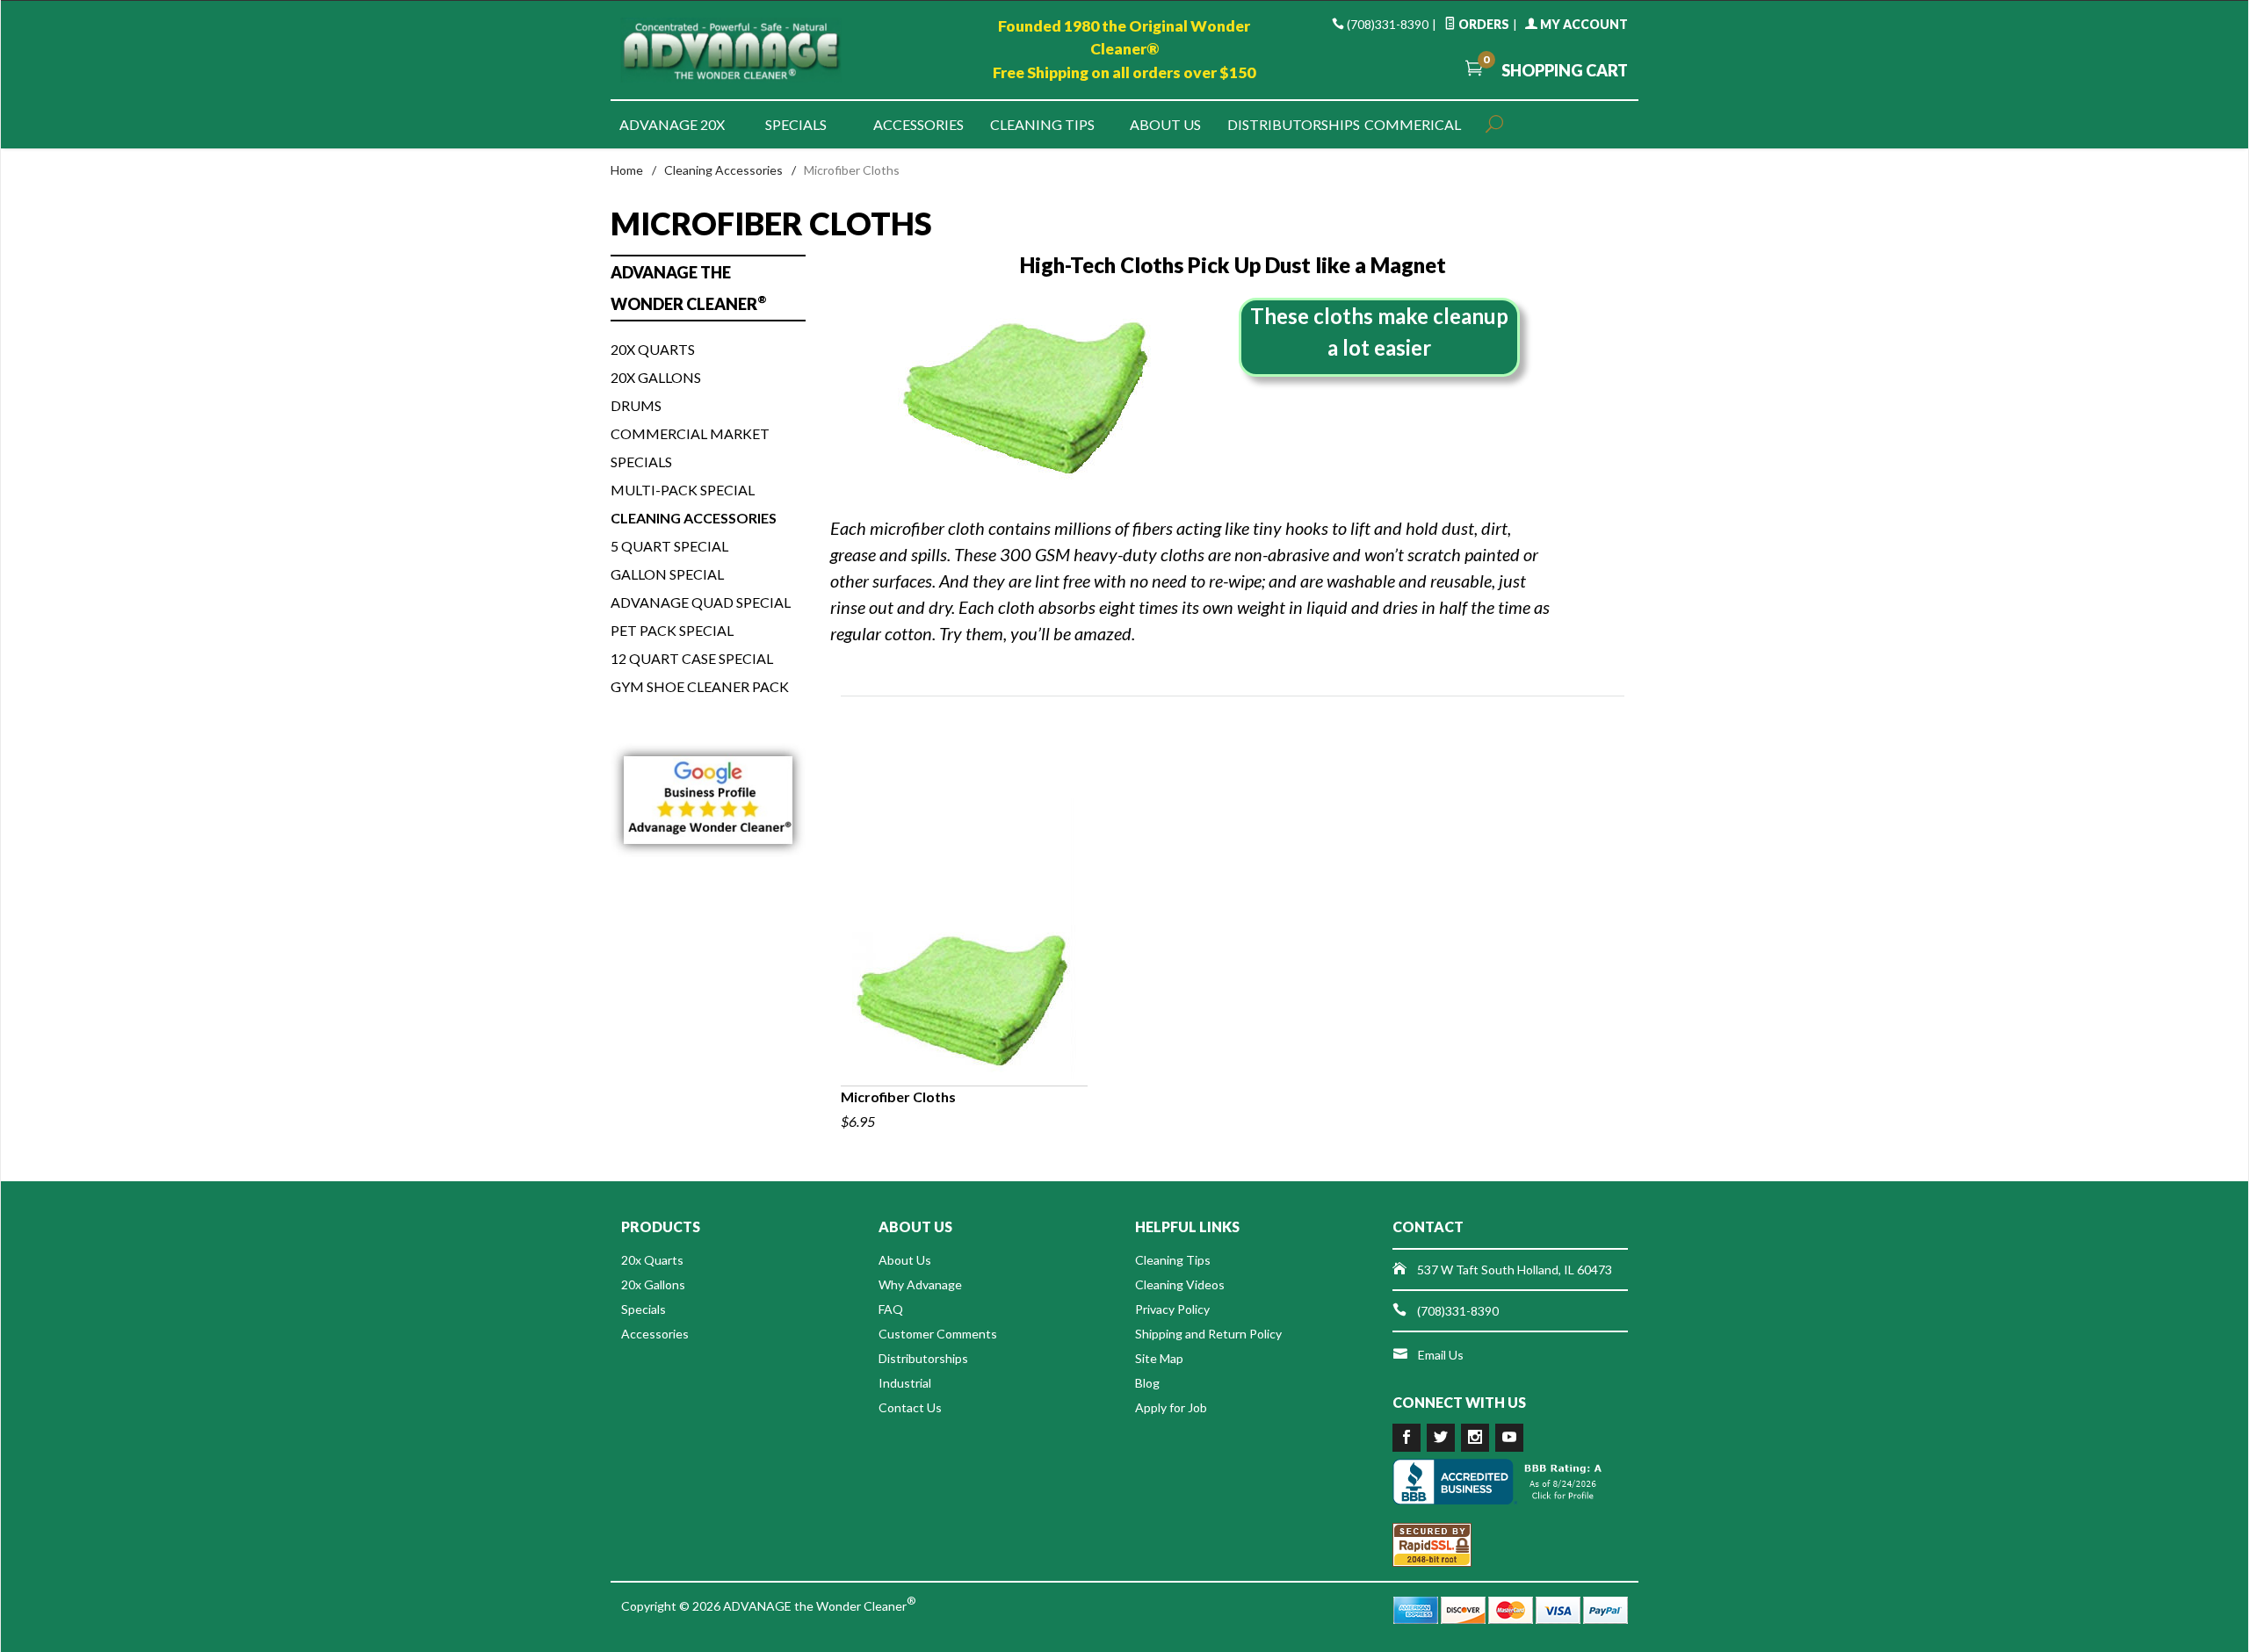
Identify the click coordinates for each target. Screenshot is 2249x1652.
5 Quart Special (669, 546)
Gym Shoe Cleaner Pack (700, 686)
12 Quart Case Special (692, 658)
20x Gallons (656, 377)
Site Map (1159, 1358)
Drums (636, 405)
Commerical (1413, 124)
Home (627, 170)
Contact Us (910, 1407)
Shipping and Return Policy (1208, 1334)
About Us (1165, 124)
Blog (1147, 1383)
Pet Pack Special (672, 630)
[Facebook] (1407, 1438)
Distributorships (1289, 124)
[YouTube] (1509, 1438)
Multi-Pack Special (683, 490)
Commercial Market (690, 433)
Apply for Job (1171, 1407)
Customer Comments (938, 1334)
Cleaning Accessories (723, 170)
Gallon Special (667, 574)
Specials (796, 124)
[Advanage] (782, 50)
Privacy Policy (1172, 1309)
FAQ (891, 1309)
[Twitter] (1441, 1438)
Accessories (918, 124)
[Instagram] (1475, 1438)
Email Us (1441, 1355)
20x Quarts (653, 349)
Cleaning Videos (1180, 1284)
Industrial (905, 1383)
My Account (1583, 24)
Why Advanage (920, 1284)
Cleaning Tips (1042, 124)
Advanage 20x (672, 124)
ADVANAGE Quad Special (701, 602)
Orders (1482, 24)
